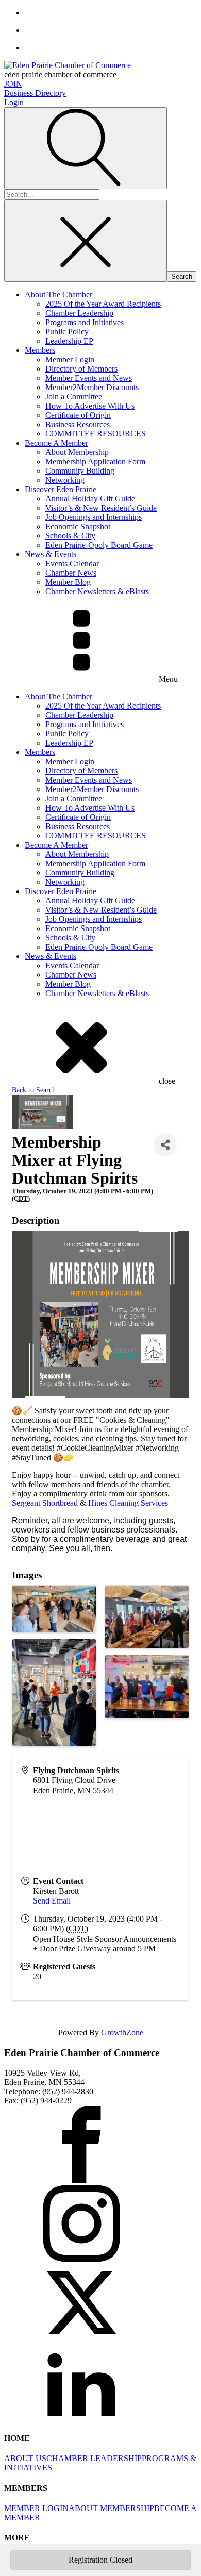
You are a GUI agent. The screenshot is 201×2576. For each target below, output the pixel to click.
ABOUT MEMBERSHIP (111, 2508)
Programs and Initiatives (85, 322)
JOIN (13, 84)
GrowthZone (122, 2033)
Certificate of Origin (78, 415)
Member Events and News (89, 378)
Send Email (52, 1901)
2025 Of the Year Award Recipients (103, 304)
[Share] (165, 1145)
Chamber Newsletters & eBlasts (97, 591)
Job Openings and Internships (94, 517)
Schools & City (70, 536)
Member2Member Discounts (92, 387)
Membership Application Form (95, 461)
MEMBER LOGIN (36, 2508)
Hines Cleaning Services (128, 1503)
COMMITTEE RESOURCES (96, 434)
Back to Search (34, 1090)
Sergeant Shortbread (45, 1503)
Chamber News (71, 573)
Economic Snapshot (78, 526)
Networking (65, 480)
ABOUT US (25, 2458)
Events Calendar (72, 563)
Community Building (80, 471)
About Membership (77, 452)
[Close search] (86, 241)
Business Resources (78, 424)
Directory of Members (81, 369)
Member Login (70, 359)
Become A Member (56, 443)
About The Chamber (58, 294)
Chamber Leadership (79, 313)
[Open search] (86, 148)
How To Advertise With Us (90, 406)
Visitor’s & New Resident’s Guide (101, 508)
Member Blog (68, 582)
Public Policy (67, 332)
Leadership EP (69, 341)
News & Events (51, 554)
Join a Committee (74, 397)
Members (40, 350)
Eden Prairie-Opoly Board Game (99, 545)
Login (14, 102)
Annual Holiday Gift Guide (90, 499)
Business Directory (35, 93)
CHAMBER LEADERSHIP (94, 2458)
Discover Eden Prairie (61, 489)
